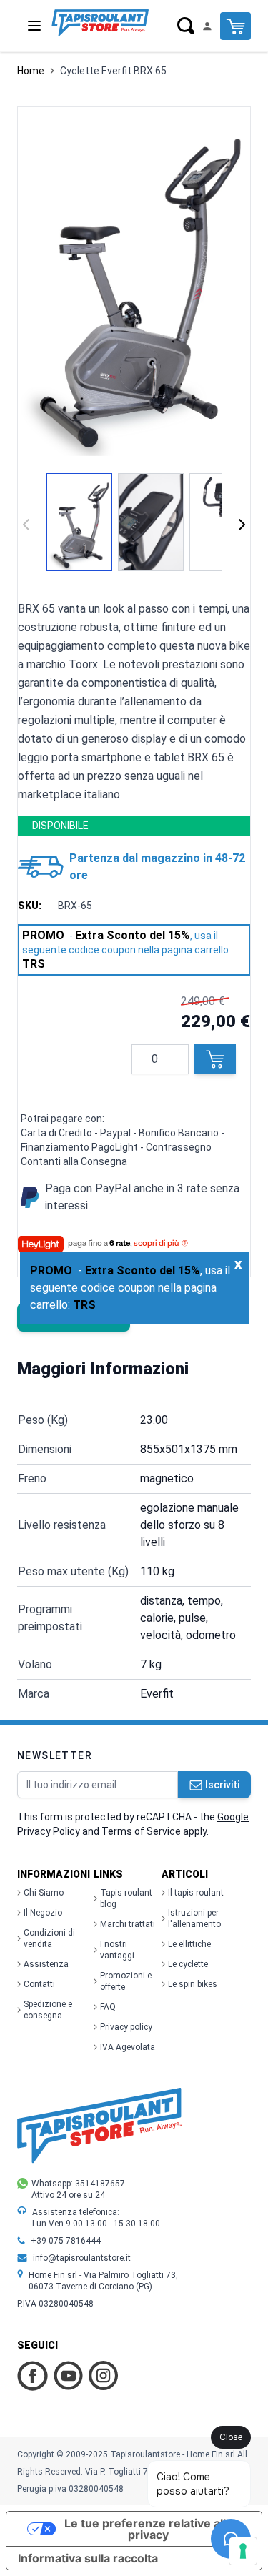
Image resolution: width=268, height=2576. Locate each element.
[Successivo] (242, 525)
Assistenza (46, 1964)
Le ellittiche (189, 1944)
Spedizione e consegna (48, 2010)
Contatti (39, 1984)
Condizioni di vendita (49, 1938)
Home (31, 71)
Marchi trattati (128, 1924)
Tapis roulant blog (126, 1898)
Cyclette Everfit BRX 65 (113, 71)
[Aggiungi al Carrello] (215, 1059)
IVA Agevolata (128, 2047)
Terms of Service (141, 1831)
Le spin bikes (193, 1984)
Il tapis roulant (196, 1893)
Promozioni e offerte (126, 1981)
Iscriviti (222, 1785)
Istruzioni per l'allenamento (194, 1918)
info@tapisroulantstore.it (82, 2258)
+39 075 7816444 (66, 2241)
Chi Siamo (44, 1893)
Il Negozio (43, 1913)
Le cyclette (188, 1964)
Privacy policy (126, 2027)
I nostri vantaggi (117, 1950)
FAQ (108, 2007)
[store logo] (100, 23)
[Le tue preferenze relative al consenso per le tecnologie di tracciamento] (243, 2551)
